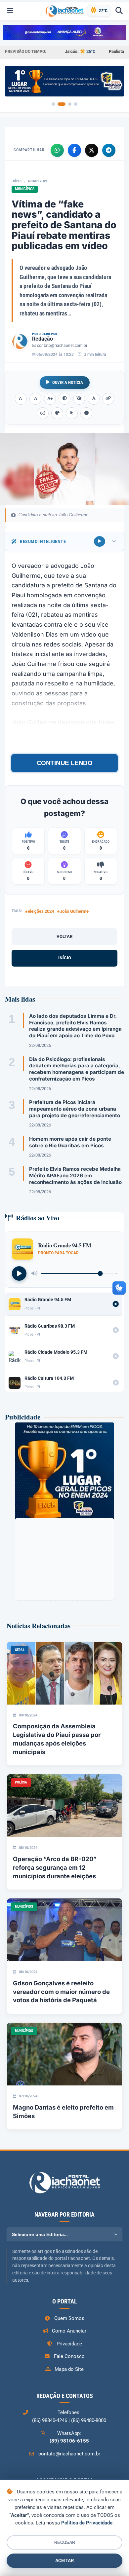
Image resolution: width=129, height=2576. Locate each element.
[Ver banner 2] (62, 104)
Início (17, 181)
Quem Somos (69, 2318)
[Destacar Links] (108, 399)
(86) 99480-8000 (89, 2420)
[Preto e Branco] (79, 399)
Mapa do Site (69, 2369)
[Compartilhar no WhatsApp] (57, 150)
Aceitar (64, 2561)
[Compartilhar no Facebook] (74, 150)
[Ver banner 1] (53, 104)
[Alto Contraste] (64, 399)
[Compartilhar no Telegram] (109, 150)
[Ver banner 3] (70, 104)
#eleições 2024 (40, 911)
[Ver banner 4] (76, 104)
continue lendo (64, 763)
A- (21, 399)
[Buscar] (119, 11)
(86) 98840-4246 (50, 2420)
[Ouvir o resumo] (100, 541)
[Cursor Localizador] (72, 413)
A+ (50, 399)
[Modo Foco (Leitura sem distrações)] (43, 413)
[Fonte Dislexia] (94, 399)
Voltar (64, 936)
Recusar (65, 2542)
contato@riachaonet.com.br (62, 346)
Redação (43, 339)
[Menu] (10, 11)
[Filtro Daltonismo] (57, 413)
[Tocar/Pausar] (19, 1273)
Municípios (38, 181)
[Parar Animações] (86, 413)
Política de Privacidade (87, 2523)
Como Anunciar (69, 2331)
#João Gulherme (73, 911)
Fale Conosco (69, 2356)
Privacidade (69, 2344)
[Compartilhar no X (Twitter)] (92, 150)
